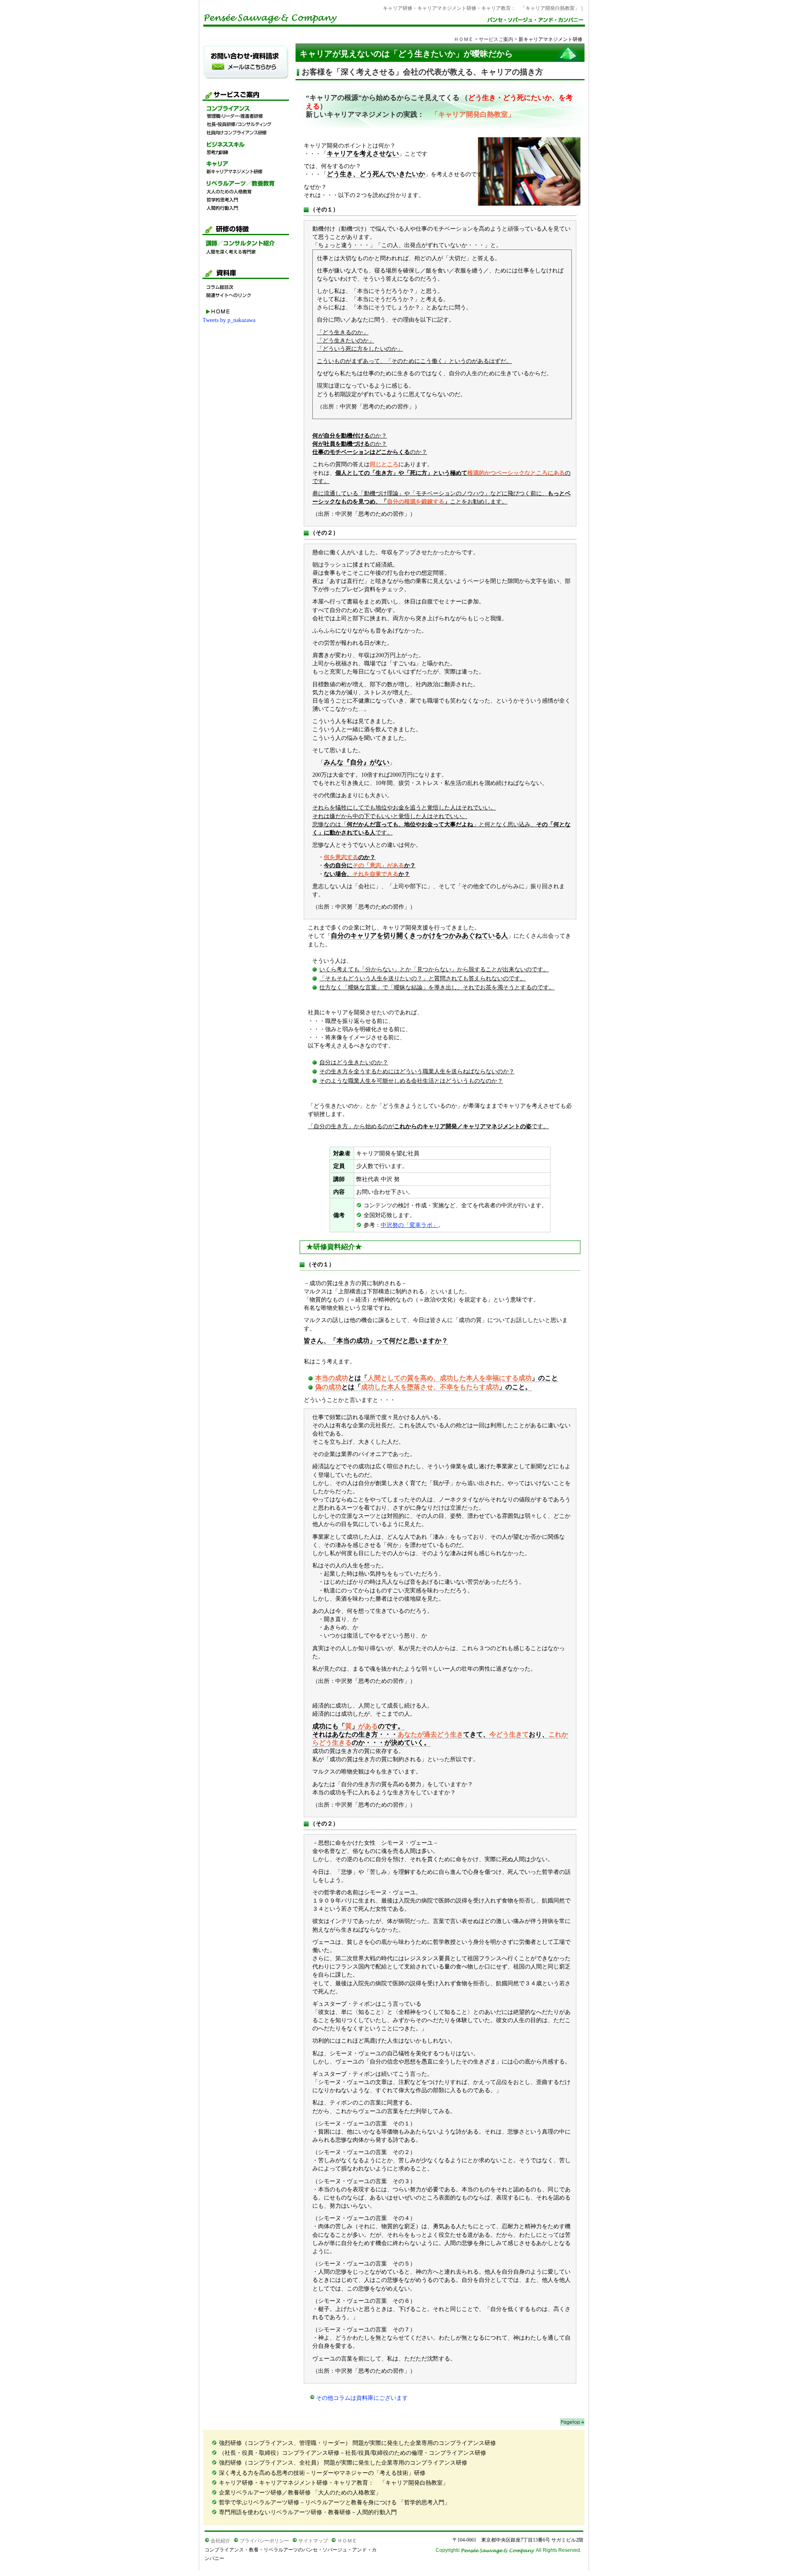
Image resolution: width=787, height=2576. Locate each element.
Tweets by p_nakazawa (229, 320)
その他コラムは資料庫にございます (362, 2398)
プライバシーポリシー (264, 2541)
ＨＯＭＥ (464, 39)
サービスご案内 (496, 39)
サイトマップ (313, 2541)
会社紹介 (221, 2541)
